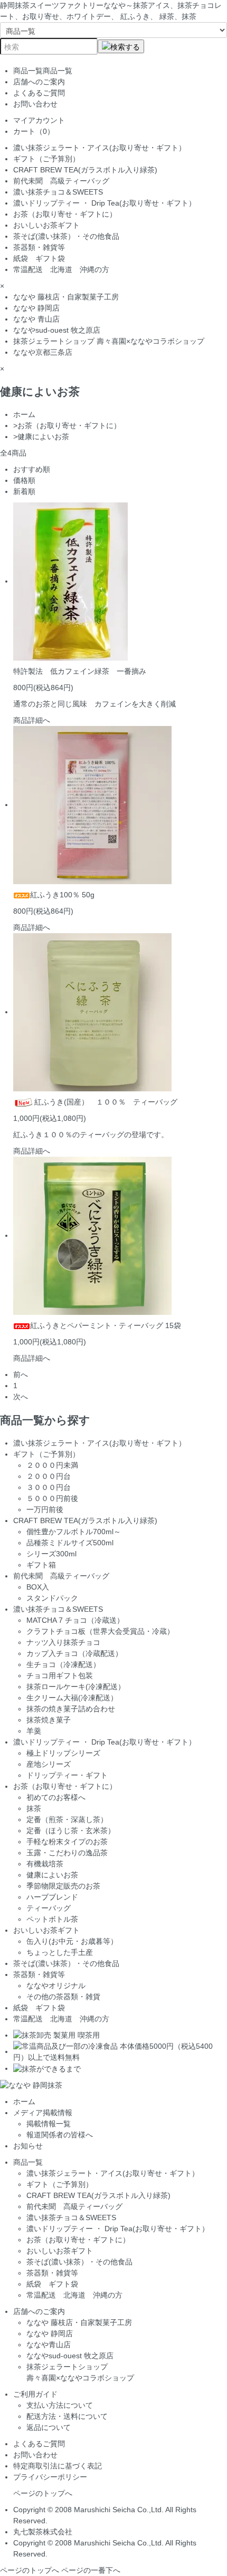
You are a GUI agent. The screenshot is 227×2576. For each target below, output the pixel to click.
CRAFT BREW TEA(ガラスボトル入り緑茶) (85, 170)
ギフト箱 (41, 1565)
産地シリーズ (49, 1764)
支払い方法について (60, 2405)
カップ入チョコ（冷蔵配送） (74, 1653)
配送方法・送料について (67, 2416)
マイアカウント (39, 120)
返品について (49, 2427)
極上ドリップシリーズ (63, 1753)
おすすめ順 (32, 469)
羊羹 (34, 1731)
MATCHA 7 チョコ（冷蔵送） (75, 1620)
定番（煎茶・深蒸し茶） (67, 1819)
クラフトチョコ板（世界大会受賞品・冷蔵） (100, 1631)
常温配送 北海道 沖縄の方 (61, 269)
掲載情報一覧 (49, 2124)
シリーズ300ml (51, 1554)
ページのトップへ (43, 2493)
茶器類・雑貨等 (39, 247)
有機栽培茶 (45, 1864)
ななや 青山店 (36, 319)
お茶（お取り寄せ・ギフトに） (69, 214)
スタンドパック (52, 1598)
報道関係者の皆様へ (60, 2135)
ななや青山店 (49, 2345)
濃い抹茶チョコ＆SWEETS (58, 192)
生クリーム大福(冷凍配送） (72, 1698)
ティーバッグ (49, 1908)
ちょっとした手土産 (60, 1952)
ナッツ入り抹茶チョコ (63, 1642)
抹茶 (34, 1808)
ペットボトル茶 (52, 1919)
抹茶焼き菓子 (49, 1720)
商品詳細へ (32, 720)
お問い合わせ (35, 104)
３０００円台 (49, 1487)
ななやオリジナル (56, 1986)
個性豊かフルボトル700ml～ (74, 1532)
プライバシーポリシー (50, 2477)
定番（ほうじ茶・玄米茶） (71, 1831)
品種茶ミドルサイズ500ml (70, 1543)
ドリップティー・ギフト (67, 1775)
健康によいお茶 (43, 437)
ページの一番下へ (91, 2570)
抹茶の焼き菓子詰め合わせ (71, 1709)
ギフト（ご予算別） (46, 159)
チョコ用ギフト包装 (60, 1676)
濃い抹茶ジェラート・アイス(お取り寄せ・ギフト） (100, 148)
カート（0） (34, 131)
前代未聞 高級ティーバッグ (61, 181)
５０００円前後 (52, 1498)
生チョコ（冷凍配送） (63, 1664)
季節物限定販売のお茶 (63, 1886)
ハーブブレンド (52, 1897)
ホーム (24, 414)
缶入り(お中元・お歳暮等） (72, 1941)
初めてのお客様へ (56, 1797)
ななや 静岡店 (36, 308)
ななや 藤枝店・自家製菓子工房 (66, 297)
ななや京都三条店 (43, 352)
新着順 (24, 491)
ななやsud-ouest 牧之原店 (57, 330)
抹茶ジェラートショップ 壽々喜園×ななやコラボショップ (109, 341)
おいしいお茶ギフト (46, 225)
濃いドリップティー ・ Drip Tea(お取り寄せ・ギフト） (105, 203)
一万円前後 (45, 1509)
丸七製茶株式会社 (43, 2532)
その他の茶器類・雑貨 (63, 1997)
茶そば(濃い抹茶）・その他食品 (66, 236)
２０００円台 (49, 1476)
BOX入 (38, 1587)
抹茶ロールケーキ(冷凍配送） (76, 1687)
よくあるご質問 (39, 93)
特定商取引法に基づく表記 (58, 2466)
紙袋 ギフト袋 (39, 258)
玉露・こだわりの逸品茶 (67, 1853)
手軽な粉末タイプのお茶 (67, 1842)
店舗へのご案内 (39, 82)
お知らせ (28, 2146)
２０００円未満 (52, 1465)
